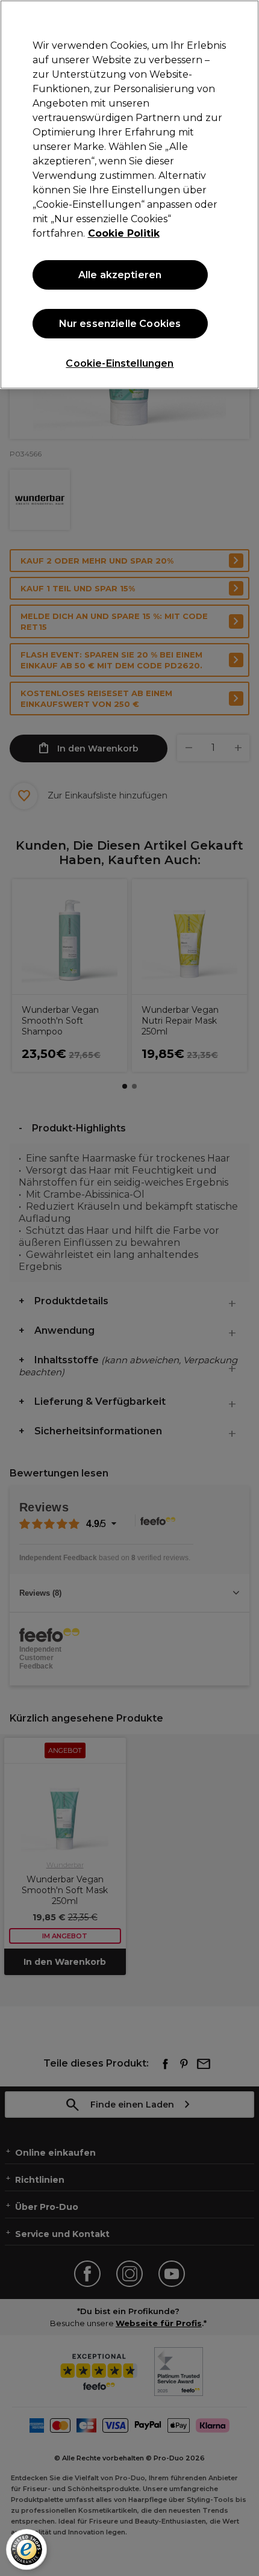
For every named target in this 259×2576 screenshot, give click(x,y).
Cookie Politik (124, 233)
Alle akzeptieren (120, 275)
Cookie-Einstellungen (120, 363)
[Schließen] (240, 19)
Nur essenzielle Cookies (120, 324)
